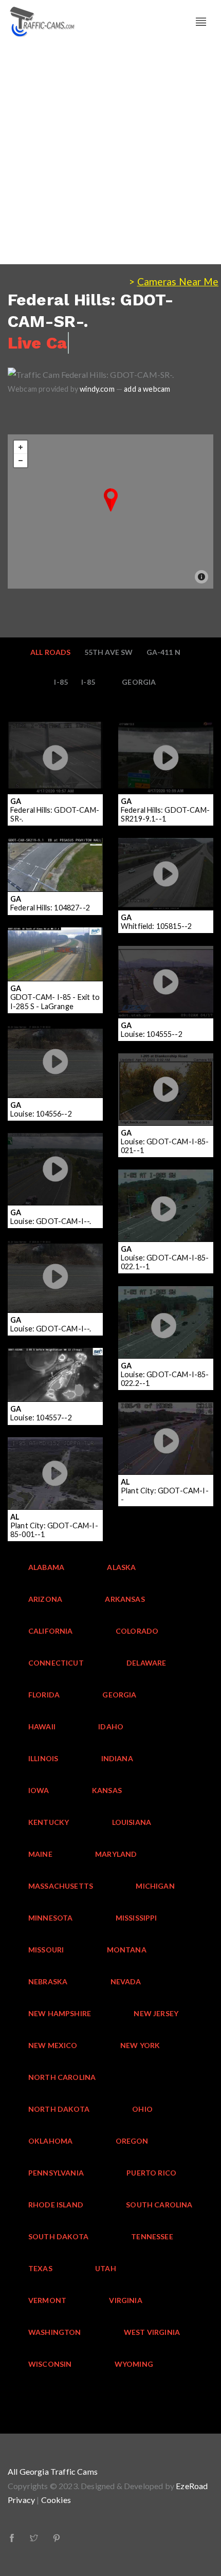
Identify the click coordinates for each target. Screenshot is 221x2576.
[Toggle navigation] (201, 22)
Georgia (139, 682)
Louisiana (132, 1822)
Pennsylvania (56, 2173)
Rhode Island (56, 2205)
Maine (40, 1854)
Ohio (142, 2109)
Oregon (132, 2141)
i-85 (88, 682)
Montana (127, 1950)
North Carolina (62, 2077)
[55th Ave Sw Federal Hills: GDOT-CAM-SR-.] (55, 738)
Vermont (47, 2300)
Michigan (155, 1886)
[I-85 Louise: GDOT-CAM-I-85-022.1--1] (166, 1193)
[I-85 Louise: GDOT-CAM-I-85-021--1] (166, 1076)
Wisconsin (50, 2364)
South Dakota (58, 2236)
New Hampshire (60, 2013)
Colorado (137, 1631)
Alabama (46, 1567)
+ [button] (21, 447)
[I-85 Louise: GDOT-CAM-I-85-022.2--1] (166, 1309)
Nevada (126, 1981)
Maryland (116, 1854)
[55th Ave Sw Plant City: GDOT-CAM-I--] (166, 1419)
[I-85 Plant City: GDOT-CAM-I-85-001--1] (55, 1460)
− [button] (21, 461)
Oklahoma (50, 2141)
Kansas (107, 1790)
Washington (55, 2332)
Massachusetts (61, 1886)
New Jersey (156, 2013)
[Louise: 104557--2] (55, 1367)
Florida (44, 1695)
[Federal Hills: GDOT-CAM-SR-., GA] (111, 500)
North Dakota (59, 2109)
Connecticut (56, 1663)
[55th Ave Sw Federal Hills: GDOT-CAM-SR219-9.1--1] (166, 738)
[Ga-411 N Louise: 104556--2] (55, 1055)
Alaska (121, 1567)
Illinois (43, 1758)
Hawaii (42, 1727)
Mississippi (136, 1918)
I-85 (61, 682)
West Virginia (152, 2332)
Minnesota (51, 1918)
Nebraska (48, 1981)
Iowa (39, 1790)
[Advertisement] (110, 154)
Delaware (146, 1663)
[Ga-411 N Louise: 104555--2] (166, 976)
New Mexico (53, 2045)
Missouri (46, 1950)
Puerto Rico (151, 2173)
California (51, 1631)
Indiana (117, 1758)
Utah (106, 2268)
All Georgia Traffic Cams (53, 2471)
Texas (40, 2268)
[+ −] (110, 511)
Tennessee (152, 2236)
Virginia (125, 2300)
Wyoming (134, 2364)
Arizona (45, 1599)
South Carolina (159, 2205)
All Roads (51, 652)
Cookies (56, 2500)
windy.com (97, 389)
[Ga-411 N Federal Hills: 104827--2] (55, 850)
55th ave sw (109, 652)
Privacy (21, 2500)
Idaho (111, 1727)
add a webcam (147, 389)
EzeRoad (192, 2486)
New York (140, 2045)
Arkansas (125, 1599)
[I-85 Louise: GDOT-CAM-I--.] (55, 1156)
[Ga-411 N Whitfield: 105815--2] (166, 868)
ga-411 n (163, 652)
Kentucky (49, 1822)
